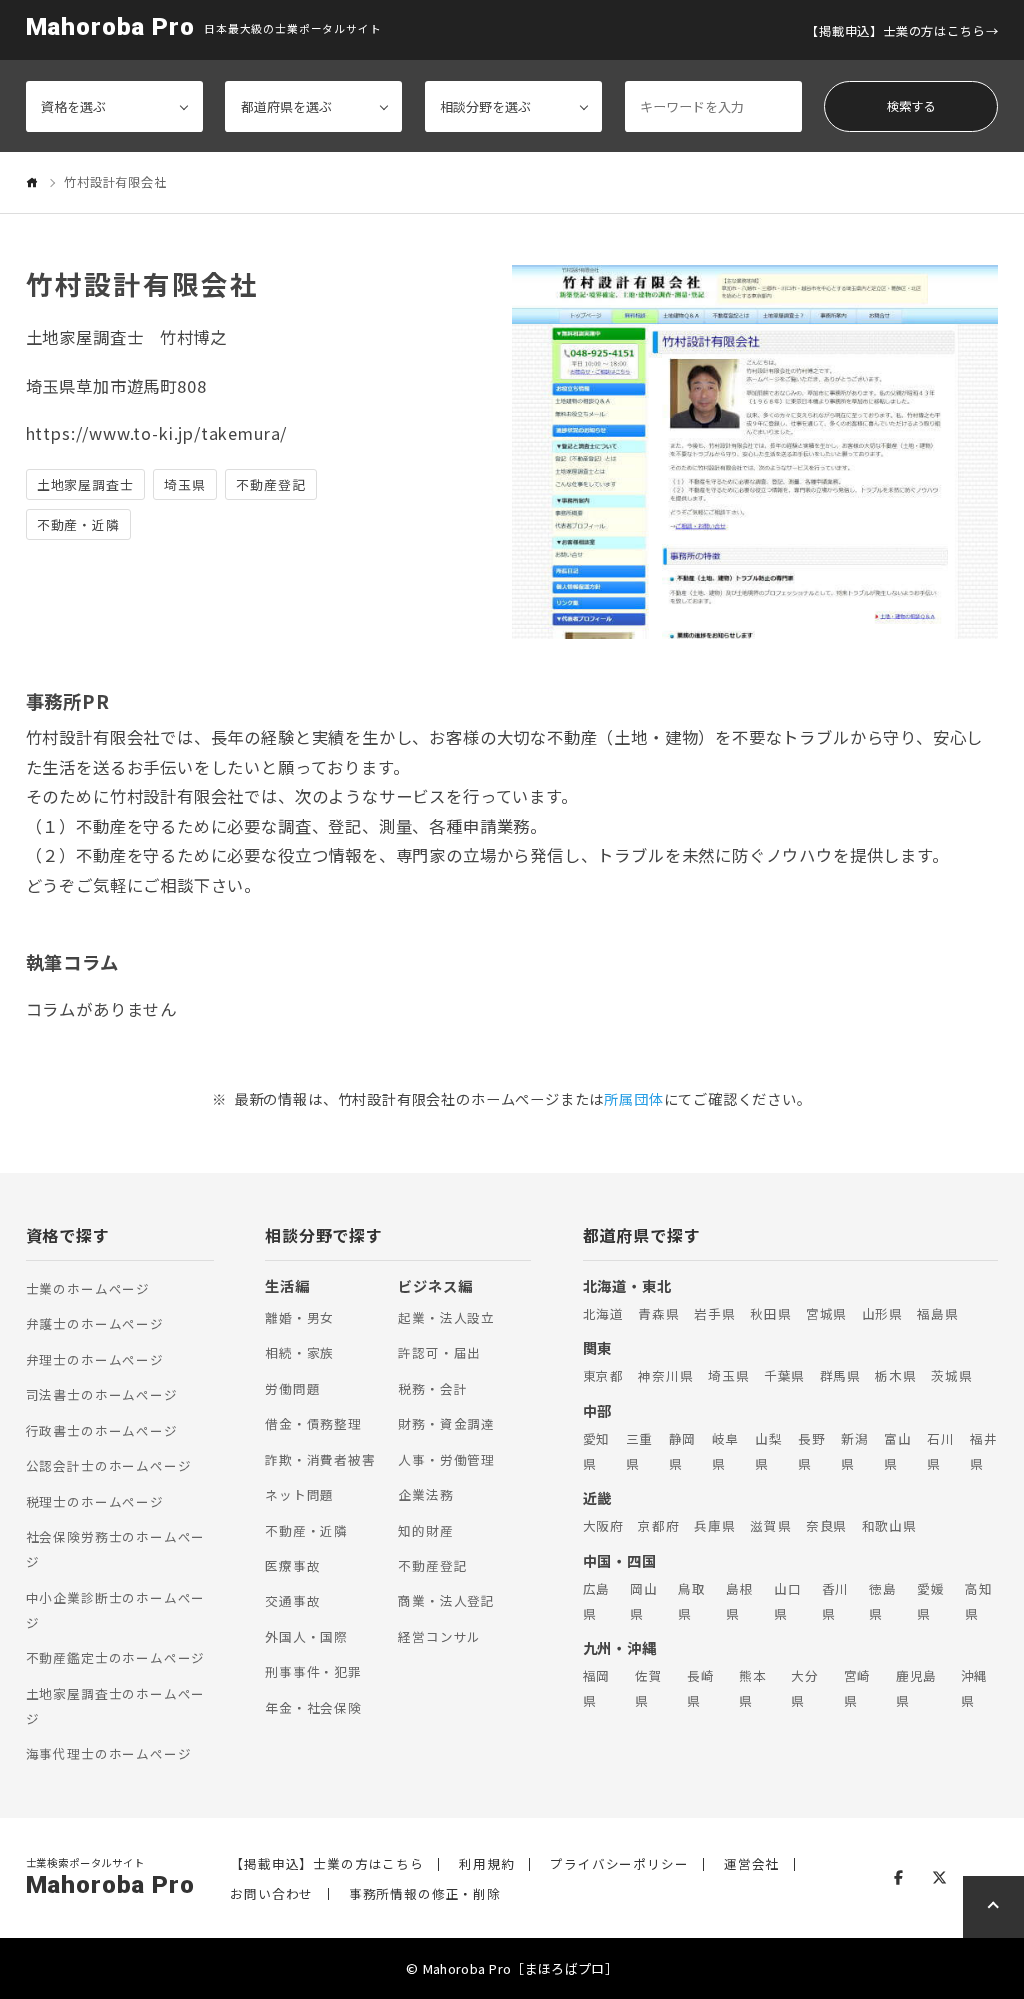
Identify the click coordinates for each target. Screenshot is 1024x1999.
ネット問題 (299, 1494)
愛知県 (597, 1451)
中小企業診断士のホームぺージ (116, 1610)
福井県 (984, 1451)
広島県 (597, 1601)
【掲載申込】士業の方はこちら (895, 31)
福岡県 (597, 1688)
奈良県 (826, 1525)
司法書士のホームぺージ (102, 1394)
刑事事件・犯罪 (313, 1671)
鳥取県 (692, 1601)
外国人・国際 (306, 1636)
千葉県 (784, 1375)
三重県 (640, 1451)
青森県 (658, 1313)
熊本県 (753, 1688)
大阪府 (603, 1525)
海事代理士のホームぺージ (109, 1753)
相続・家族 (299, 1352)
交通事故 (292, 1600)
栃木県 (895, 1375)
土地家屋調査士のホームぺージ (116, 1706)
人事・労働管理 (446, 1459)
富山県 (898, 1451)
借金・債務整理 (313, 1423)
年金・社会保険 (313, 1707)
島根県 (740, 1601)
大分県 (805, 1688)
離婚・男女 (299, 1317)
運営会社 (751, 1864)
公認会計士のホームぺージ (109, 1465)
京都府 (658, 1525)
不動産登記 (432, 1565)
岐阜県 (726, 1451)
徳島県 (883, 1601)
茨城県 (951, 1375)
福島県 (937, 1313)
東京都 (603, 1375)
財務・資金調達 (446, 1423)
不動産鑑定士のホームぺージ (116, 1657)
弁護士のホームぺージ (95, 1323)
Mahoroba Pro (110, 27)
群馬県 (840, 1375)
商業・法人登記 (446, 1600)
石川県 (941, 1451)
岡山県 (644, 1601)
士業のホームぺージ (88, 1288)
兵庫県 (714, 1525)
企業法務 (425, 1494)
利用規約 (486, 1864)
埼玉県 (728, 1375)
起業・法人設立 (446, 1317)
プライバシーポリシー (619, 1864)
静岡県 (683, 1451)
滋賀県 (770, 1525)
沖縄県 (975, 1688)
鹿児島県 (916, 1688)
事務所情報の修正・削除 (425, 1894)
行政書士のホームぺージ (102, 1430)
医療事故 (292, 1565)
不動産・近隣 (306, 1530)
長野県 (812, 1451)
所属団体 (633, 1098)
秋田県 (770, 1313)
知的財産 (425, 1530)
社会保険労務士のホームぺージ (116, 1549)
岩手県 (714, 1313)
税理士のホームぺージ (95, 1501)
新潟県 (855, 1451)
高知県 (979, 1601)
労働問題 (292, 1388)
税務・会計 (432, 1388)
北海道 (603, 1313)
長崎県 (701, 1688)
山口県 (788, 1601)
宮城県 (826, 1313)
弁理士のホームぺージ (95, 1359)
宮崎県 (858, 1688)
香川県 (836, 1601)
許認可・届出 (439, 1352)
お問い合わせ (271, 1894)
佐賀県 (649, 1688)
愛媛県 (931, 1601)
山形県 (882, 1313)
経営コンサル (439, 1636)
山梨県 (769, 1451)
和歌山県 (889, 1525)
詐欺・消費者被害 (320, 1459)
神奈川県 (665, 1375)
